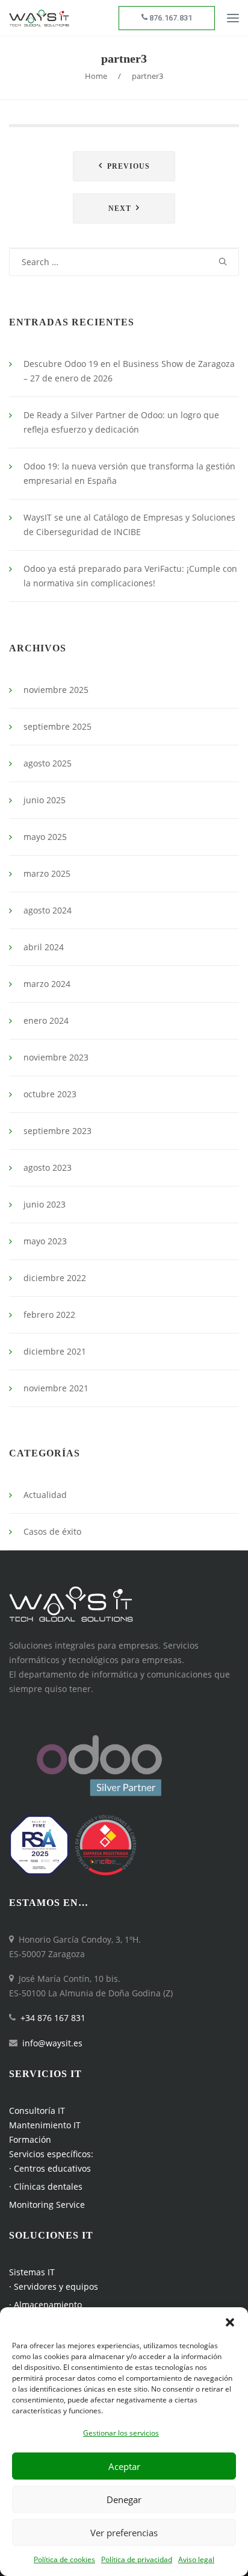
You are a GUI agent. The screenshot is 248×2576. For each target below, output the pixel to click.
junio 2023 (45, 1204)
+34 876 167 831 (53, 2018)
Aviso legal (196, 2559)
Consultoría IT (37, 2111)
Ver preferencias (124, 2533)
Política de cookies (64, 2559)
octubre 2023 (50, 1094)
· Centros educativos (50, 2168)
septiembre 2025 (57, 726)
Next (120, 208)
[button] (230, 2322)
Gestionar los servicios (121, 2433)
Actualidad (45, 1495)
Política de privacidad (137, 2559)
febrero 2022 (49, 1315)
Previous (129, 166)
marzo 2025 (47, 873)
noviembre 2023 (56, 1057)
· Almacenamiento (45, 2305)
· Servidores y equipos (54, 2286)
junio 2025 (45, 800)
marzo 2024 (47, 984)
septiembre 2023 (57, 1131)
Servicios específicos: (51, 2154)
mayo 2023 (45, 1241)
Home (96, 76)
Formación (30, 2139)
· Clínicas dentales (46, 2186)
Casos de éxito (52, 1531)
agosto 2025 (48, 763)
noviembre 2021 (56, 1388)
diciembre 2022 (55, 1278)
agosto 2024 (48, 910)
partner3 (124, 58)
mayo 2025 (45, 837)
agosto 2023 (48, 1167)
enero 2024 (46, 1020)
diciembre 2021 (55, 1351)
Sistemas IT (32, 2272)
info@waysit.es (52, 2043)
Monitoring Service (47, 2205)
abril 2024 (44, 947)
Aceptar (124, 2466)
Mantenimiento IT (45, 2125)
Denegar (124, 2499)
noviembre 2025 (56, 690)
